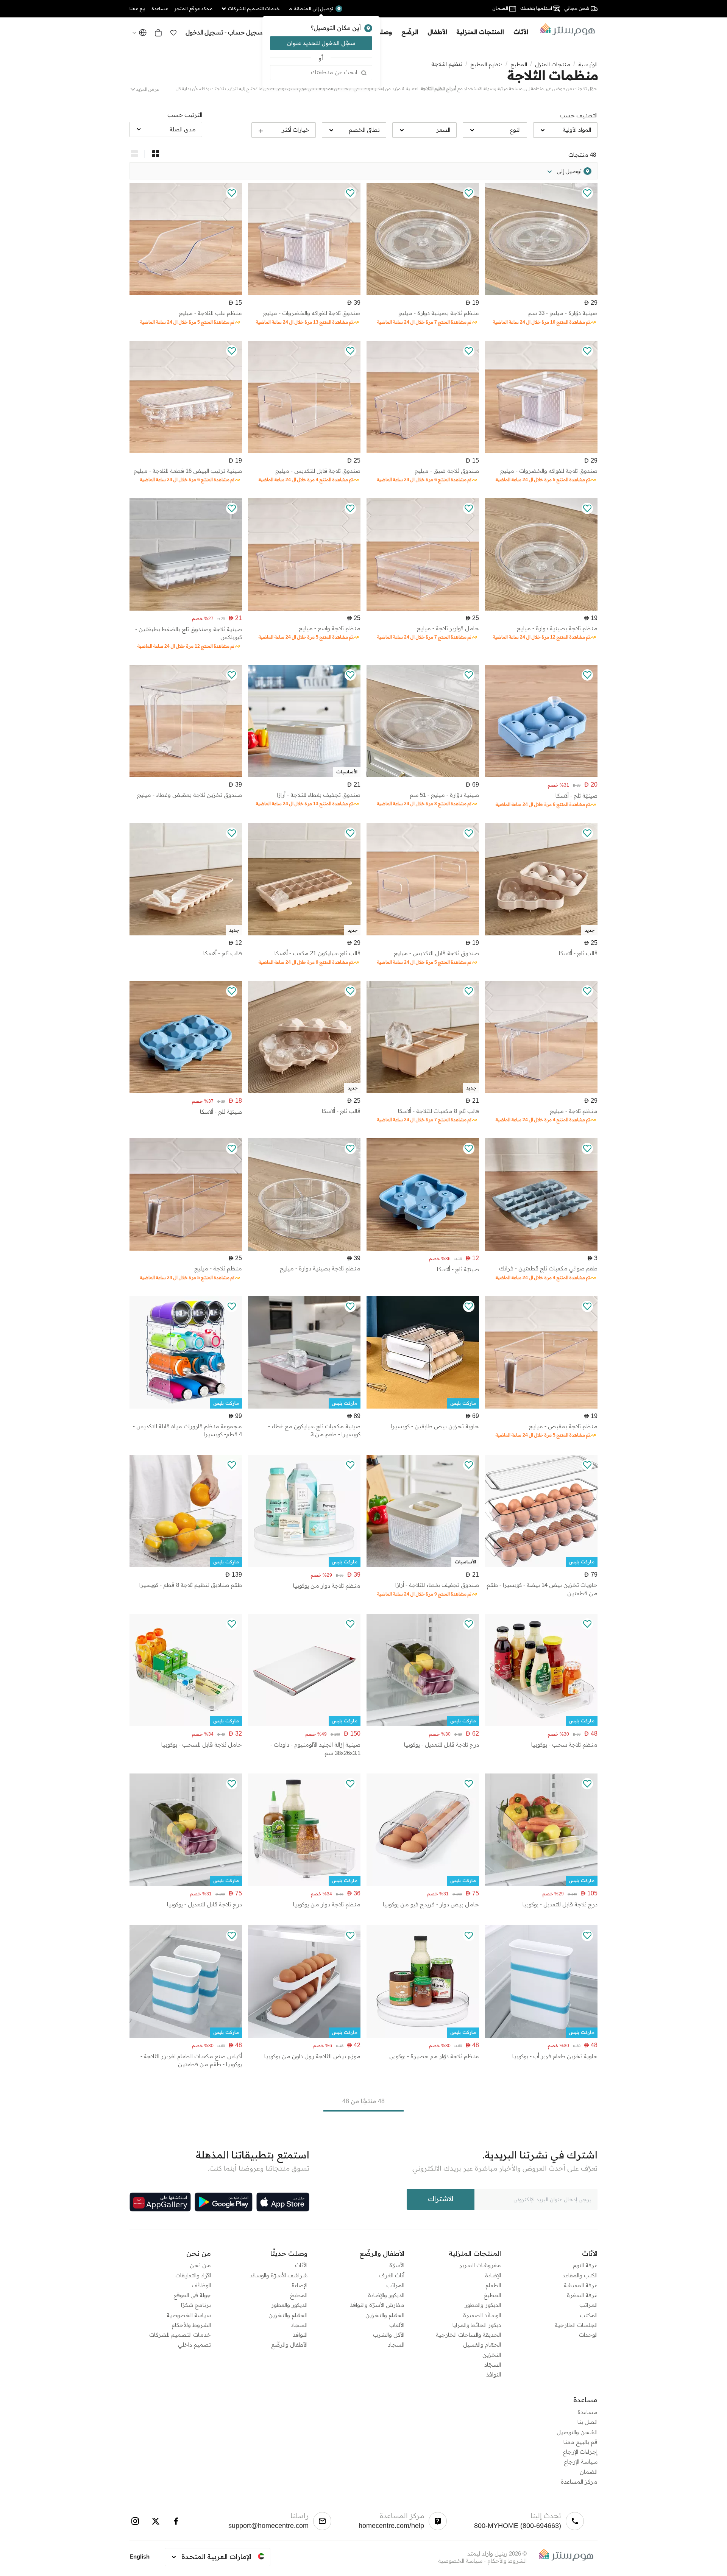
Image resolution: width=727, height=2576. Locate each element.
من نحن (200, 2265)
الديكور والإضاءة (386, 2295)
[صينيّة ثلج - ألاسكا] (541, 775)
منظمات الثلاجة (553, 75)
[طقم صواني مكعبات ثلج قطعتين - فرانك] (541, 1249)
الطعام (493, 2285)
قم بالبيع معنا (580, 2442)
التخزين (492, 2355)
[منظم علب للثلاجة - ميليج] (186, 293)
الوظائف (201, 2285)
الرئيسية (588, 64)
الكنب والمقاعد (580, 2275)
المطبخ (519, 64)
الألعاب (397, 2325)
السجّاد (493, 2365)
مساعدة (587, 2412)
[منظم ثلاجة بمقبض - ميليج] (541, 1406)
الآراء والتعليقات (193, 2275)
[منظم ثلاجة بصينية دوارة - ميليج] (423, 293)
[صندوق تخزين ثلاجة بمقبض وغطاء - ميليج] (186, 775)
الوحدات (588, 2335)
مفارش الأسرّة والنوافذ (377, 2305)
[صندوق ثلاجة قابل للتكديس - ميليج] (304, 451)
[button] (173, 33)
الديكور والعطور (483, 2305)
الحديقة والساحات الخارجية (468, 2335)
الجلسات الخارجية (576, 2325)
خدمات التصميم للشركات (180, 2335)
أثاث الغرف (392, 2275)
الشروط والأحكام (191, 2325)
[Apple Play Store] (283, 2202)
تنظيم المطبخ (486, 64)
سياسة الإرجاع (581, 2461)
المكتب (589, 2315)
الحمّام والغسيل (482, 2345)
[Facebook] (176, 2521)
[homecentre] (565, 30)
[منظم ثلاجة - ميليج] (541, 1091)
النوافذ (494, 2374)
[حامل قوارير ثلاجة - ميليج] (423, 609)
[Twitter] (156, 2521)
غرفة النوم (585, 2265)
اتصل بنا (587, 2422)
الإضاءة (493, 2275)
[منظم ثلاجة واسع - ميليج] (304, 609)
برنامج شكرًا (196, 2305)
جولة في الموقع (192, 2295)
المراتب (588, 2305)
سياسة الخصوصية (189, 2315)
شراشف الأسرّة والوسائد (278, 2275)
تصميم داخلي (194, 2345)
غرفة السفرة (582, 2295)
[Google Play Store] (224, 2202)
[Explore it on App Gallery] (160, 2202)
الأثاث (301, 2265)
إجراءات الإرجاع (580, 2452)
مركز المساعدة (579, 2482)
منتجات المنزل (553, 64)
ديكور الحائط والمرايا (477, 2325)
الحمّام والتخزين (385, 2315)
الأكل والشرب (389, 2335)
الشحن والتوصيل (577, 2432)
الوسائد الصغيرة (482, 2315)
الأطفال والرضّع (289, 2345)
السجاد (396, 2345)
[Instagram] (135, 2521)
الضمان (589, 2472)
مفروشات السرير (480, 2265)
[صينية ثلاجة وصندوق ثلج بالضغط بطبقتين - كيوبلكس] (186, 609)
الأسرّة (397, 2265)
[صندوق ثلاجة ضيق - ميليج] (423, 451)
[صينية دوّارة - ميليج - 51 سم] (423, 775)
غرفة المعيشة (581, 2285)
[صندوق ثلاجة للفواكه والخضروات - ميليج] (304, 293)
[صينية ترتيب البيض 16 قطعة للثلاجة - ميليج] (186, 451)
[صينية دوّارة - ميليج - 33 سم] (541, 293)
